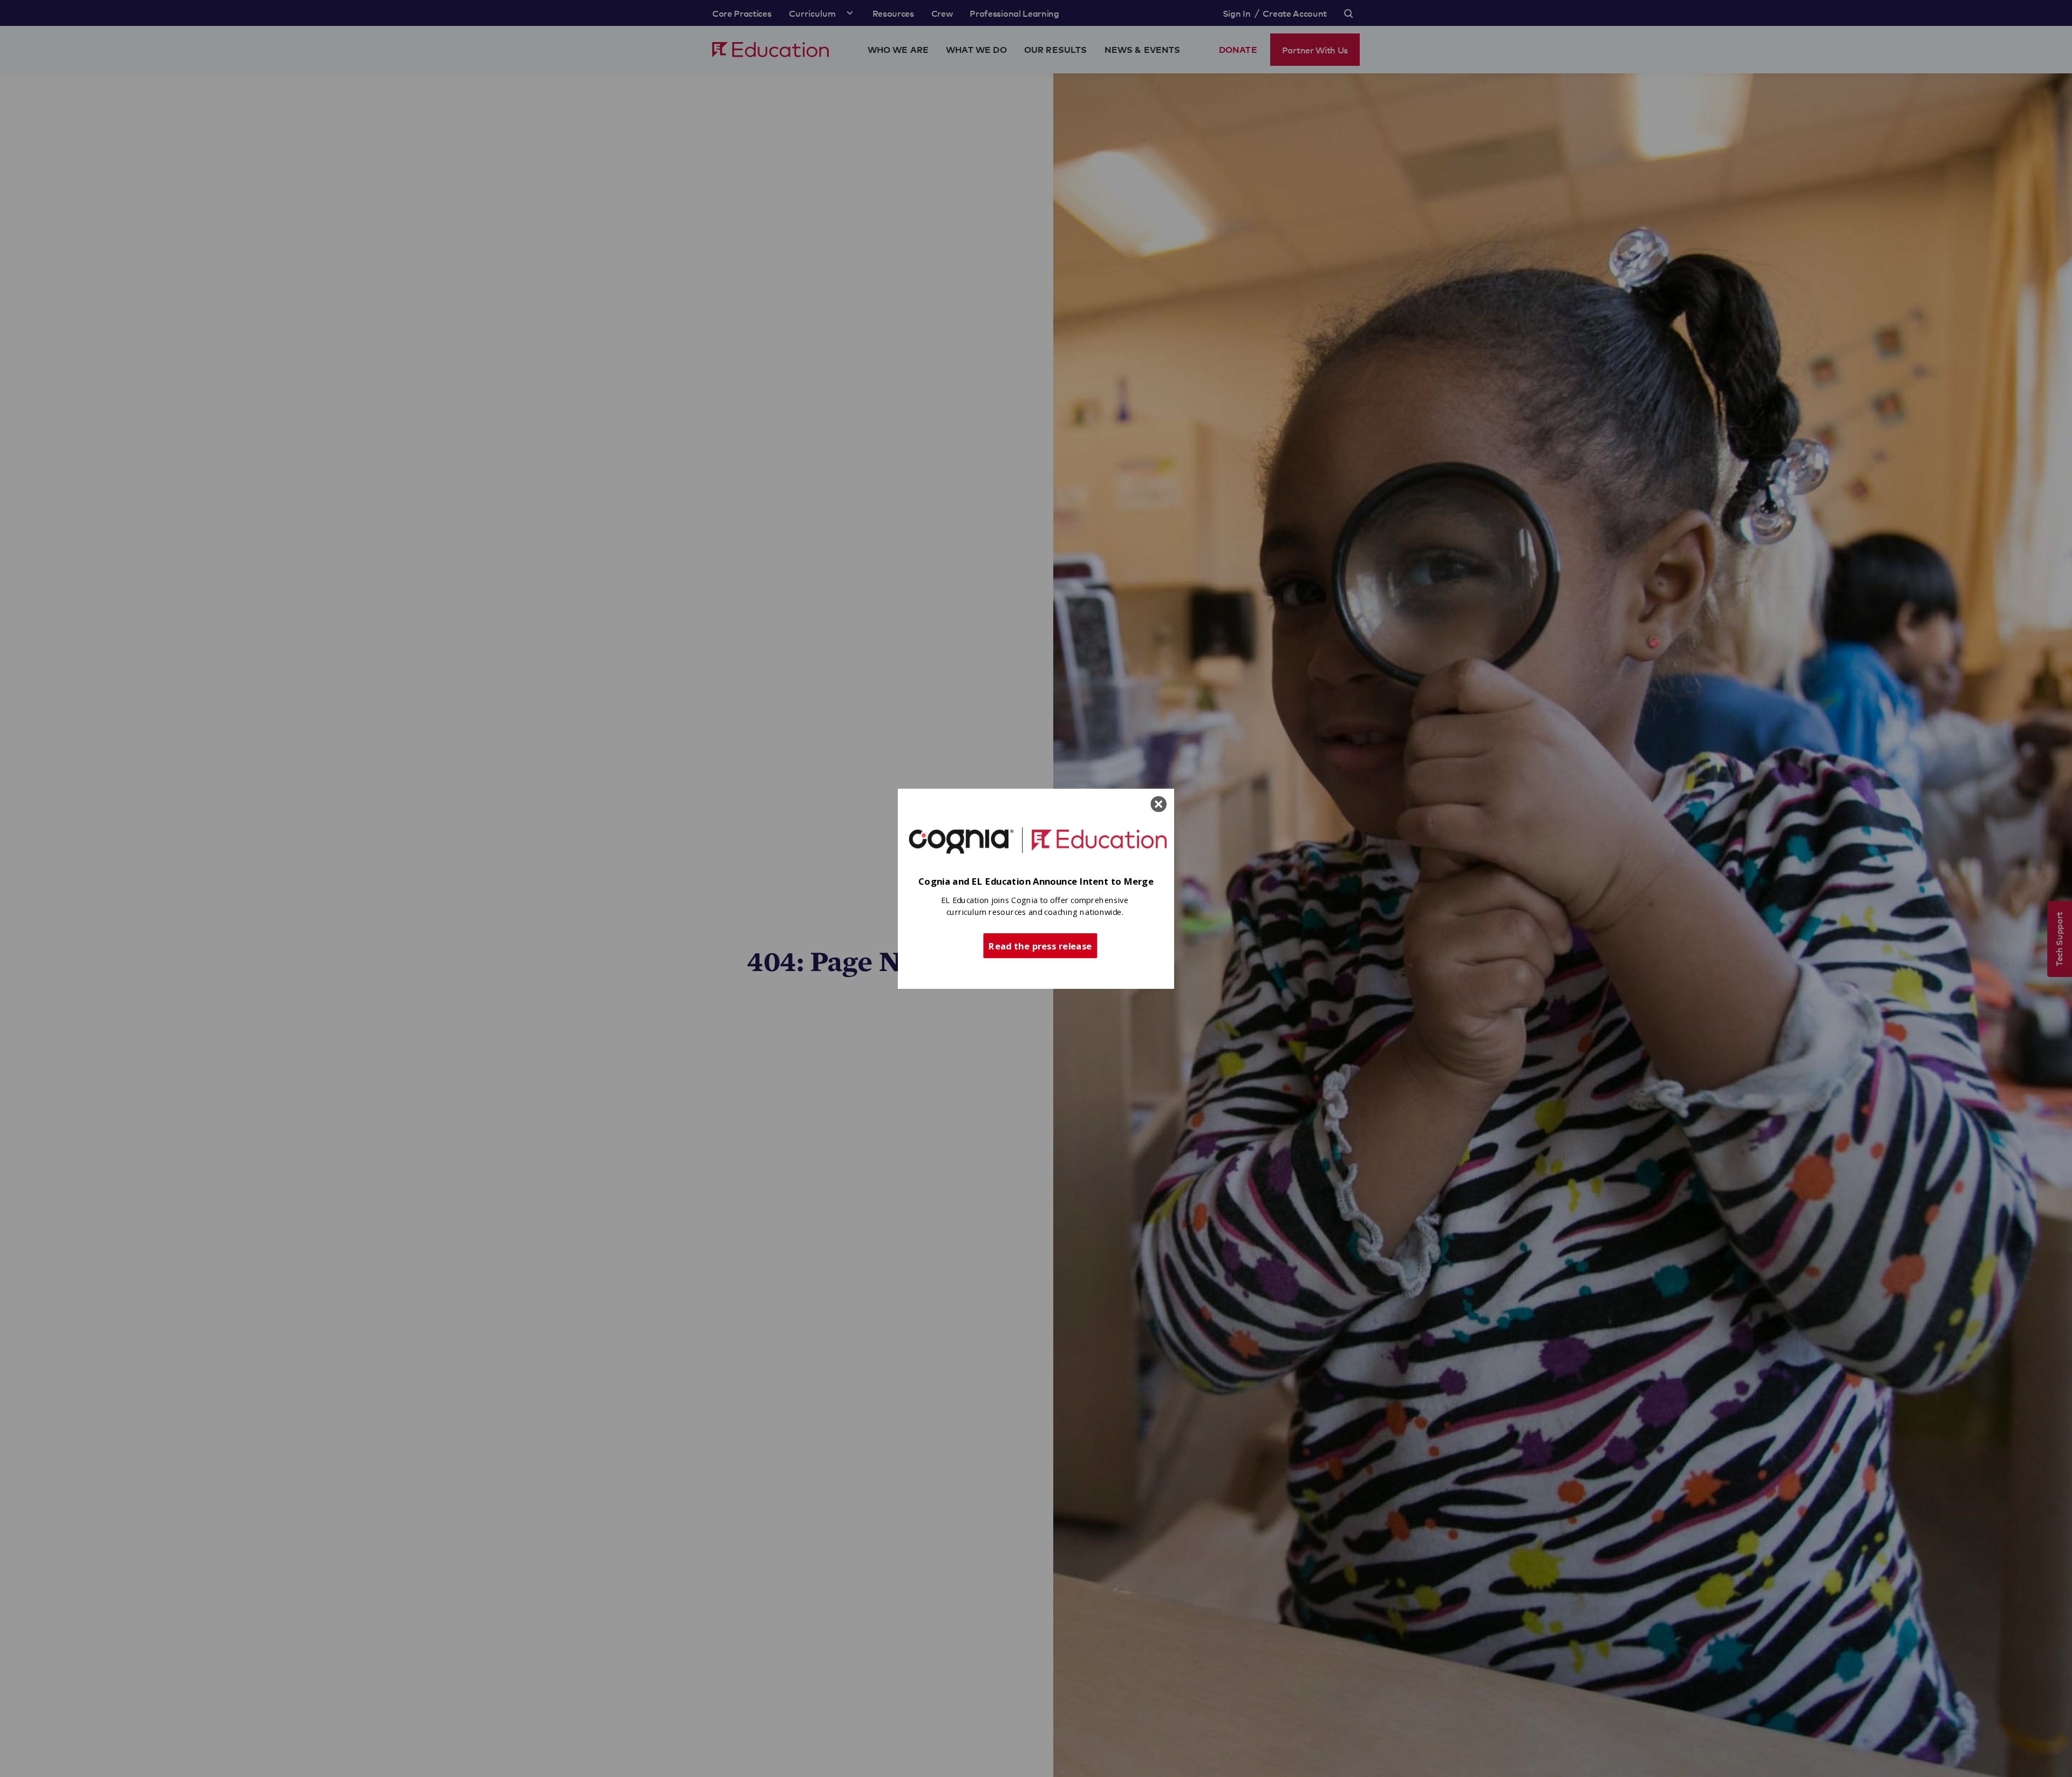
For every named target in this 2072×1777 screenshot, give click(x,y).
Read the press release (1040, 945)
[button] (1036, 882)
